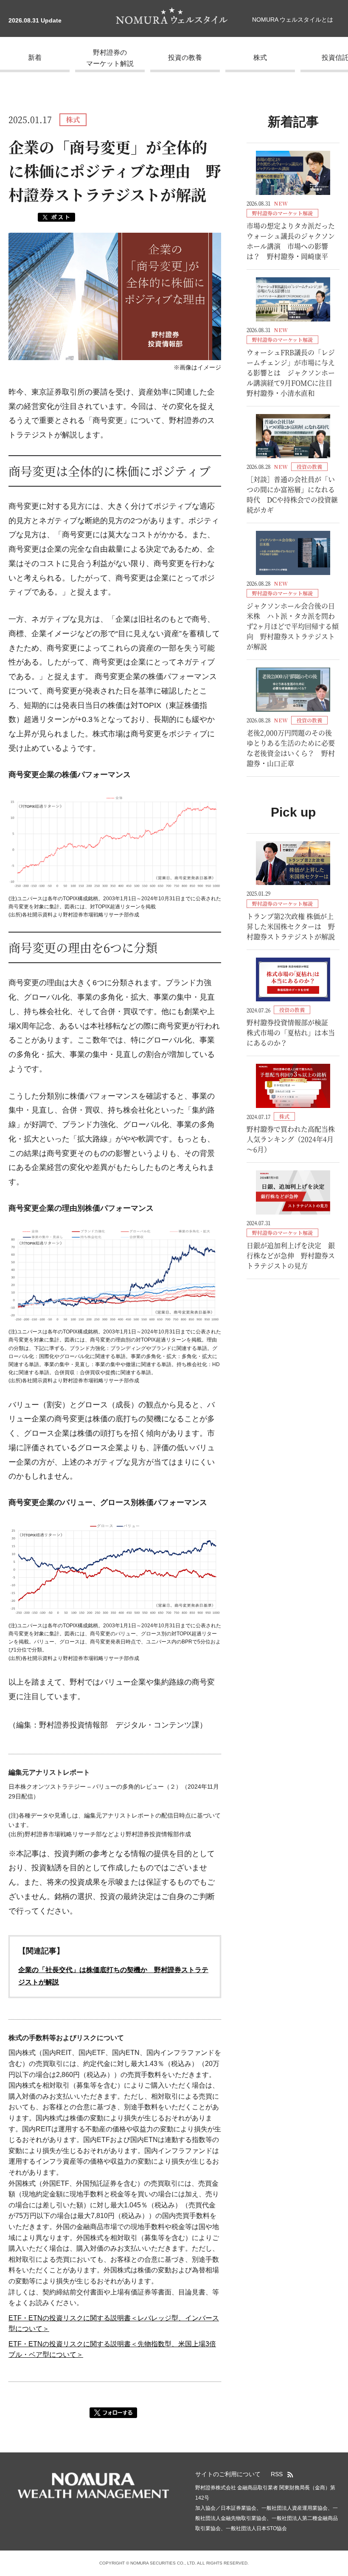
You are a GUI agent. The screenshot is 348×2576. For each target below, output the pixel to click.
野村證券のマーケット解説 (110, 58)
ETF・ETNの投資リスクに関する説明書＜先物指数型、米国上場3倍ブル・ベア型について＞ (112, 2349)
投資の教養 (185, 58)
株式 (260, 58)
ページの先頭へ (337, 2489)
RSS (277, 2474)
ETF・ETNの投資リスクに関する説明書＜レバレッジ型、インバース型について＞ (114, 2324)
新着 (35, 58)
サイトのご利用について (228, 2474)
